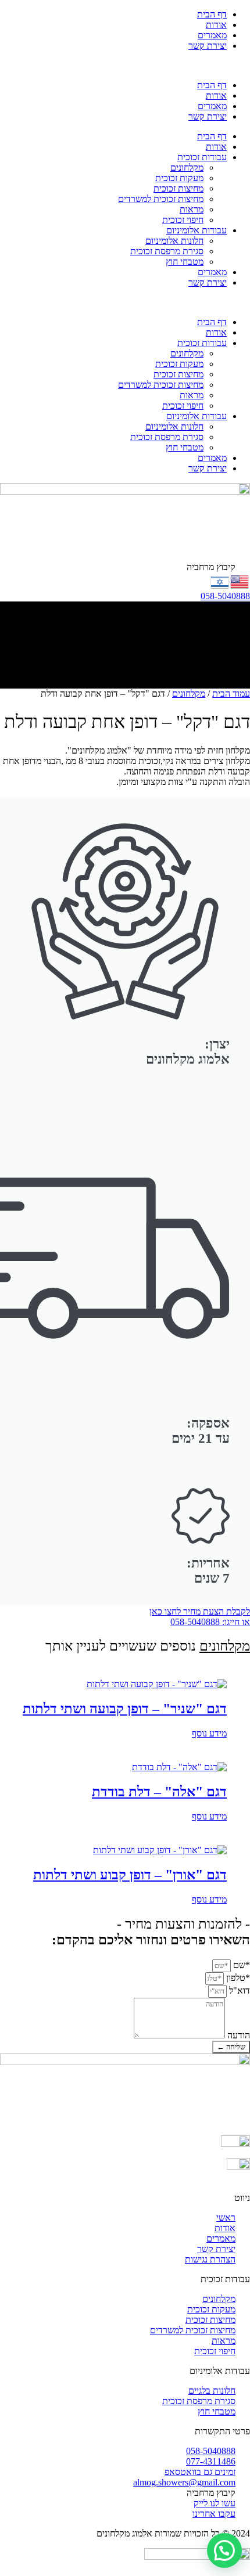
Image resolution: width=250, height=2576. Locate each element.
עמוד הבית (231, 693)
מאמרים (212, 35)
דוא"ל (238, 1990)
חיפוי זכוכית (183, 220)
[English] (240, 580)
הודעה (237, 2035)
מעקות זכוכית (179, 178)
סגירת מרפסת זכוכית (167, 251)
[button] (125, 66)
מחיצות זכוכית (178, 188)
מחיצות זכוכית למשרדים (161, 199)
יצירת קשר (208, 46)
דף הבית (212, 14)
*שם (240, 1965)
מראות (192, 209)
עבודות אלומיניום (197, 230)
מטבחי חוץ (185, 262)
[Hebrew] (220, 580)
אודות (216, 25)
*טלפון (237, 1978)
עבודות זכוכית (202, 157)
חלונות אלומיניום (174, 241)
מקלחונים (187, 167)
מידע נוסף (209, 1733)
